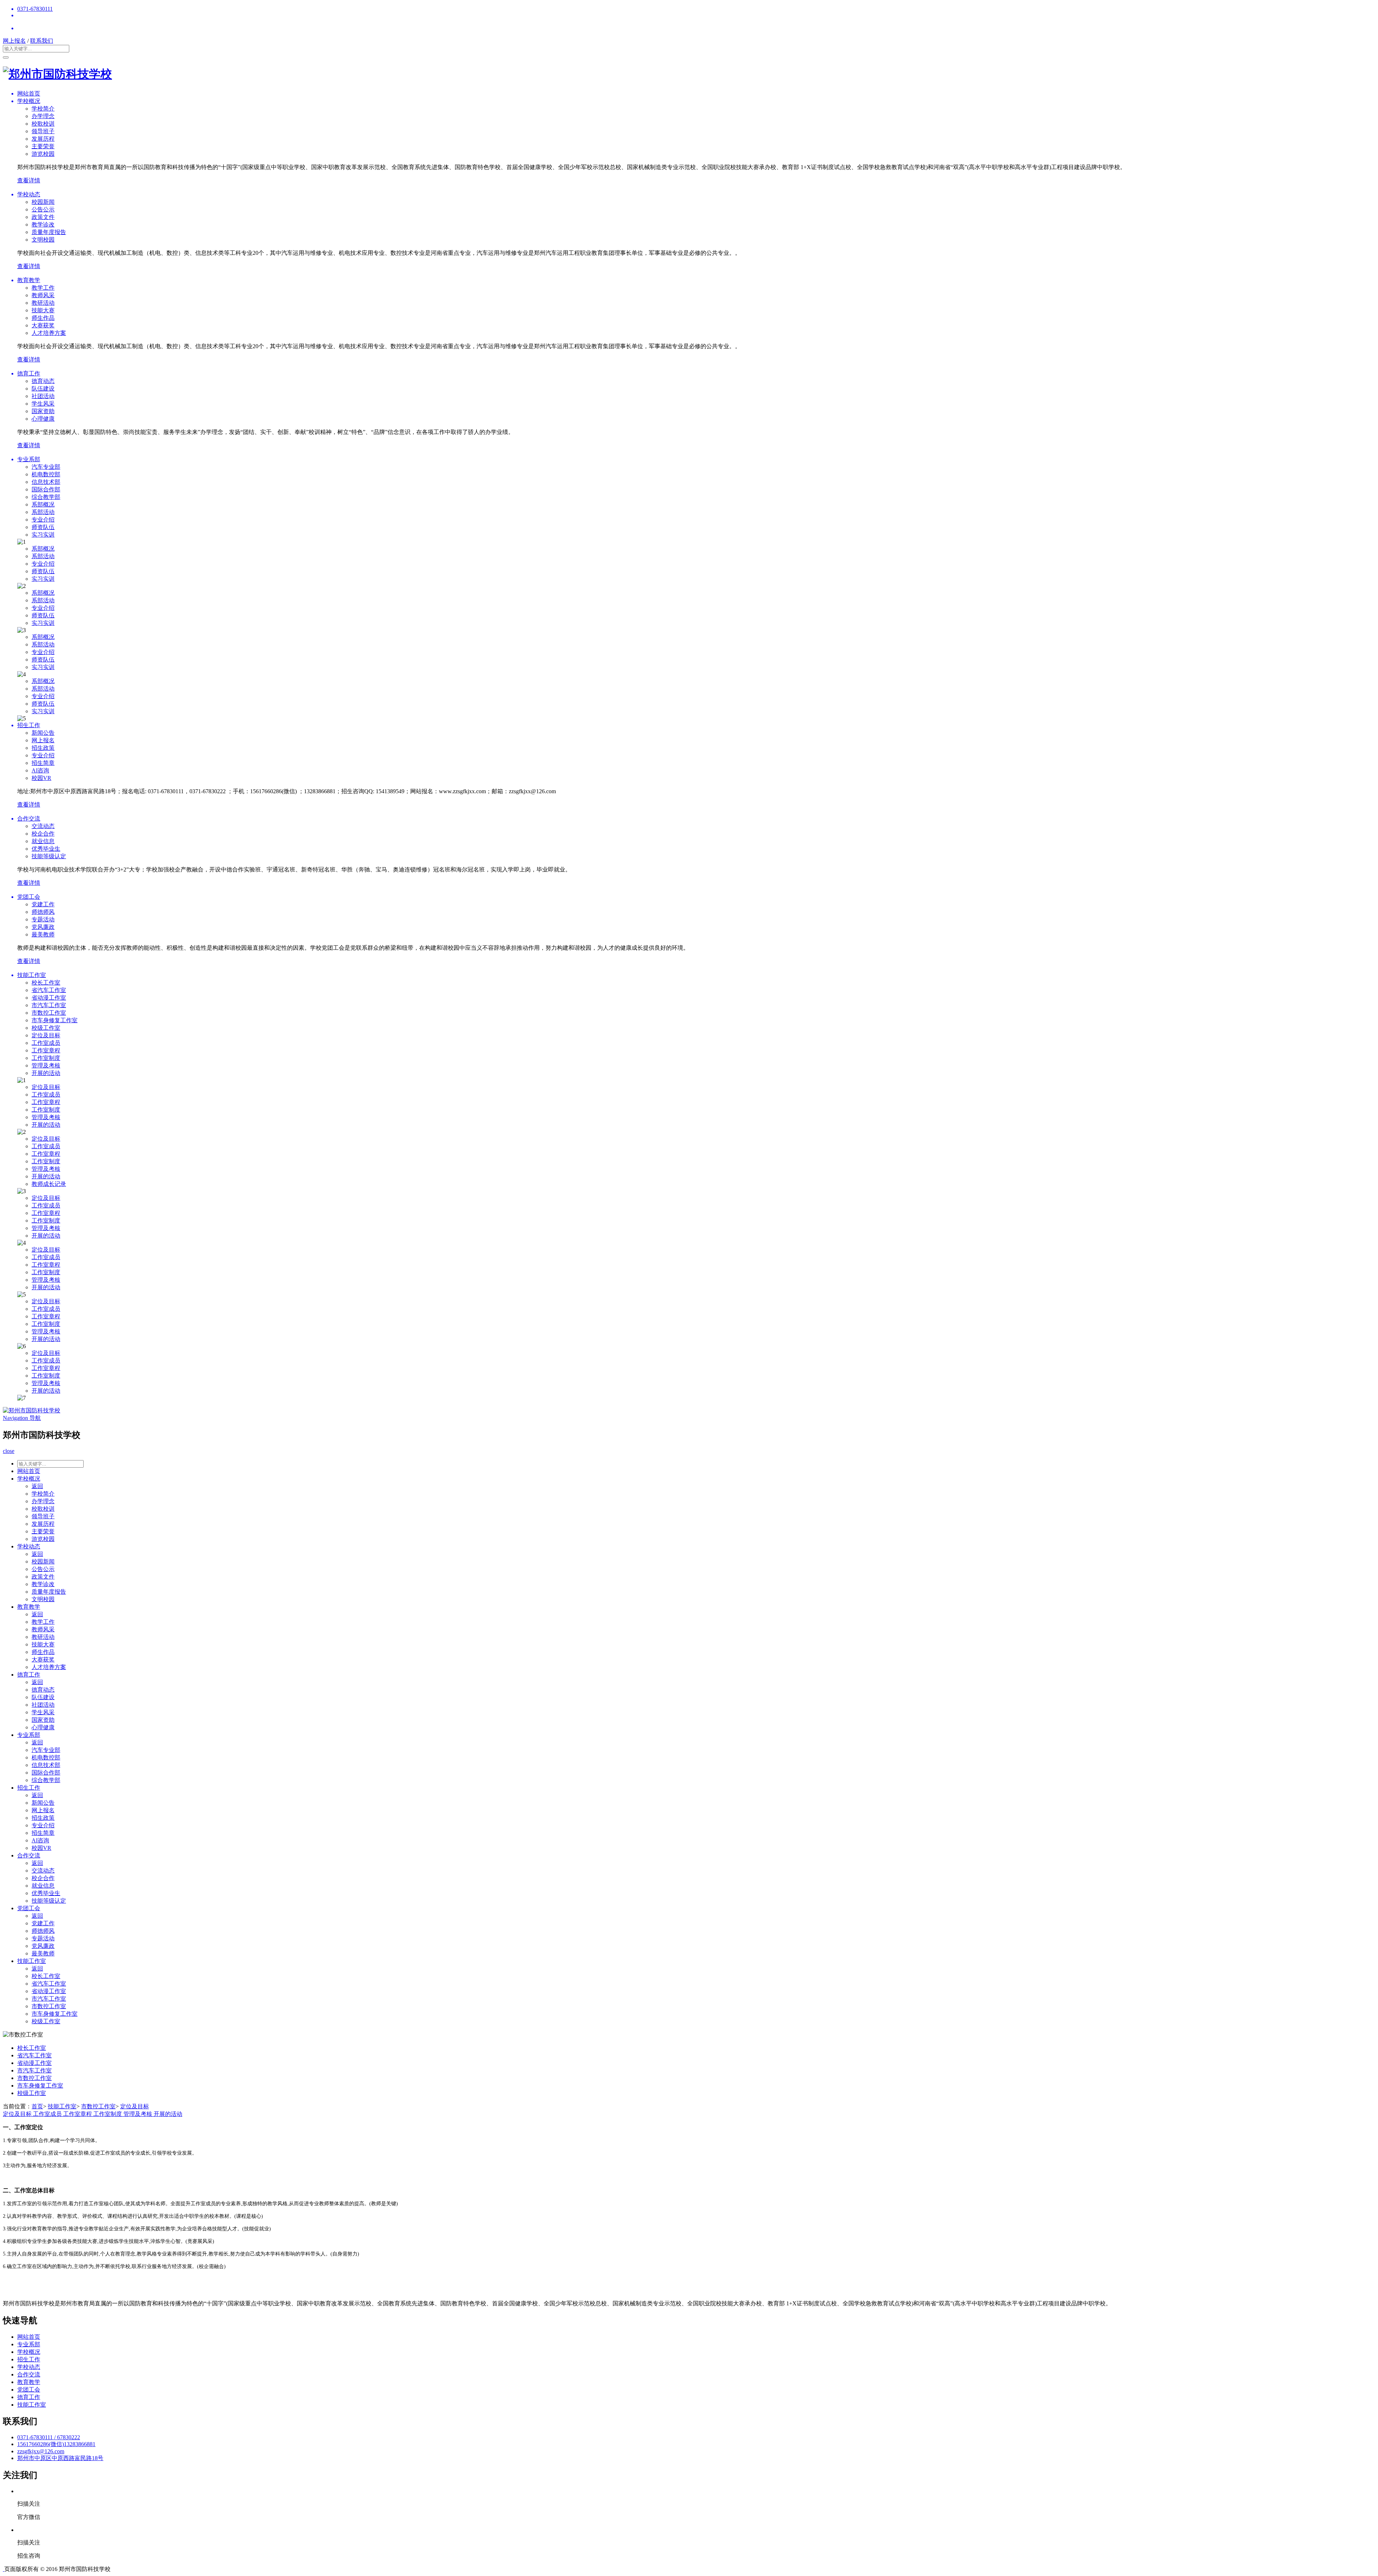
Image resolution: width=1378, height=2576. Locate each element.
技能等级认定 (49, 856)
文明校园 (43, 240)
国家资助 (43, 411)
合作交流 (29, 1855)
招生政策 (43, 748)
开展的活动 (46, 1073)
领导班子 (43, 131)
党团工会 (29, 1908)
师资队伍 (43, 527)
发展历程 (43, 139)
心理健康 (43, 419)
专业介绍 (43, 520)
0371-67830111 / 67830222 (49, 2437)
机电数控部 (46, 474)
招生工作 (29, 1788)
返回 (37, 1486)
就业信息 (43, 841)
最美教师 (43, 934)
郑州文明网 (253, 2569)
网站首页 (29, 1471)
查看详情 (29, 180)
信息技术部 (46, 482)
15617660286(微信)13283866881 (56, 2444)
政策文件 (43, 217)
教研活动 (43, 303)
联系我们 (42, 41)
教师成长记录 (49, 1184)
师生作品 (43, 318)
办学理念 (43, 116)
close (9, 1451)
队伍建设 (43, 389)
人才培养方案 (49, 333)
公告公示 (43, 209)
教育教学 (29, 1607)
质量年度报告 (49, 232)
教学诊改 (43, 225)
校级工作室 (46, 1028)
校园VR (41, 778)
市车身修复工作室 (55, 1020)
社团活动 (43, 396)
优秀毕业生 (46, 849)
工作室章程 (46, 1050)
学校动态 (29, 1546)
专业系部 (29, 1735)
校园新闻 (43, 202)
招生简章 (43, 763)
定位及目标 (46, 1035)
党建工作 (43, 904)
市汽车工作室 (49, 1005)
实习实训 (43, 535)
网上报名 (14, 41)
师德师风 (43, 912)
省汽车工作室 (49, 990)
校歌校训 (43, 124)
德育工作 (29, 1675)
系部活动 (43, 512)
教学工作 (43, 288)
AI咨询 (40, 770)
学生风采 (43, 404)
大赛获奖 (43, 325)
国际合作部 (46, 489)
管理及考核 (46, 1065)
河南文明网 (220, 2569)
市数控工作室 (49, 1013)
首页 (37, 2106)
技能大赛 (43, 310)
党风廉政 (43, 927)
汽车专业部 (46, 467)
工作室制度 (46, 1058)
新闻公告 (43, 733)
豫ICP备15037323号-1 (139, 2569)
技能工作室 (32, 1961)
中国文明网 (185, 2569)
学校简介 (43, 109)
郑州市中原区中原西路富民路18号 (60, 2458)
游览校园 (43, 154)
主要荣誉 (43, 146)
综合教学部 (46, 497)
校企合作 (43, 834)
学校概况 (29, 1479)
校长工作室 (46, 983)
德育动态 (43, 381)
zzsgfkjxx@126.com (41, 2451)
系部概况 (43, 504)
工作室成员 (46, 1043)
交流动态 (43, 826)
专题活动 (43, 919)
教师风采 (43, 295)
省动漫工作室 (49, 998)
